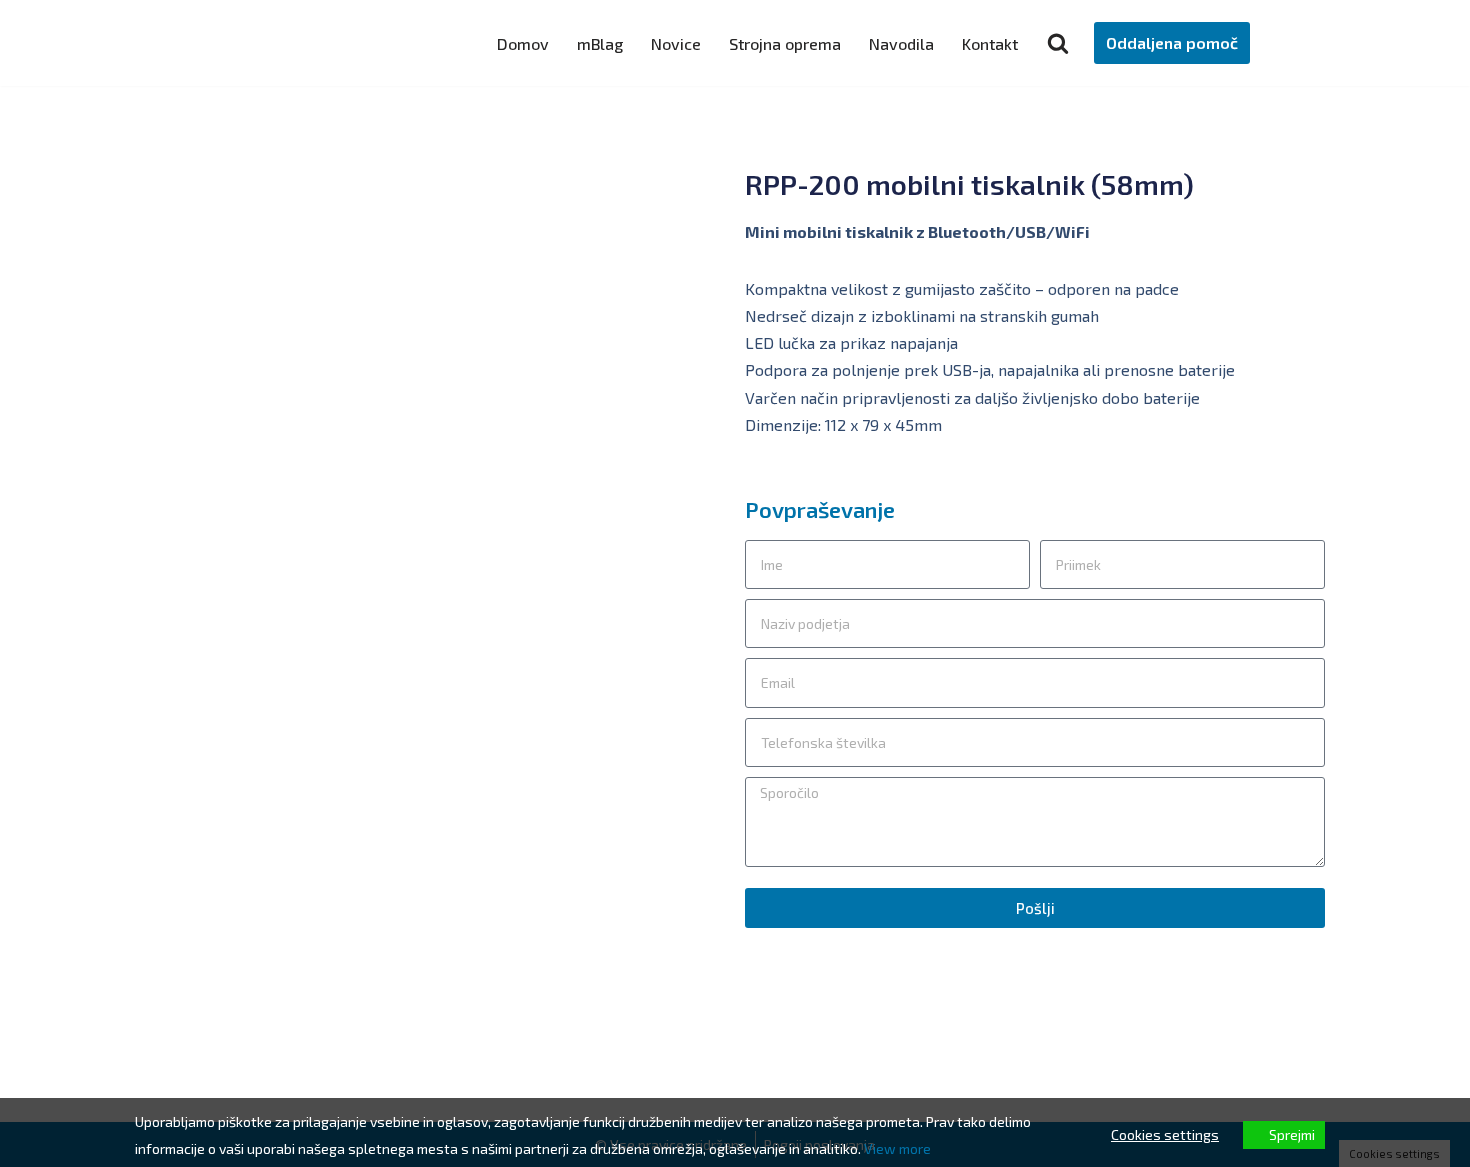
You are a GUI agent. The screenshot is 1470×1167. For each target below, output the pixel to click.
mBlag (600, 43)
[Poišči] (1058, 43)
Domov (523, 43)
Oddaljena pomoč (1172, 42)
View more (897, 1148)
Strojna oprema (785, 43)
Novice (676, 43)
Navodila (901, 43)
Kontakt (990, 43)
